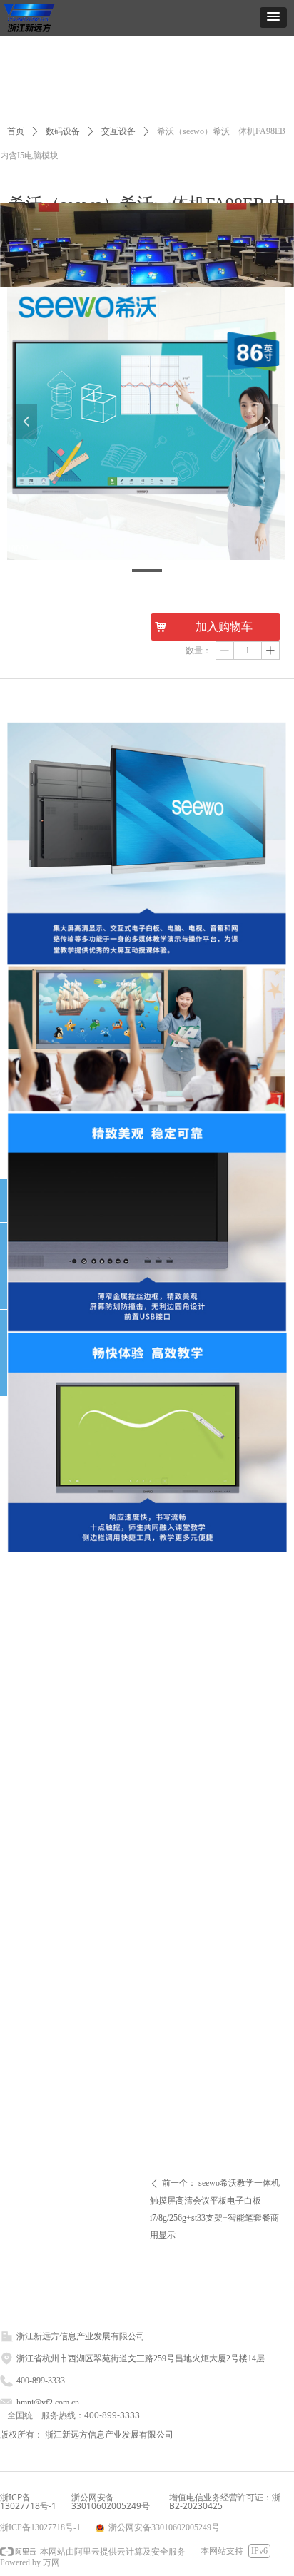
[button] (273, 17)
